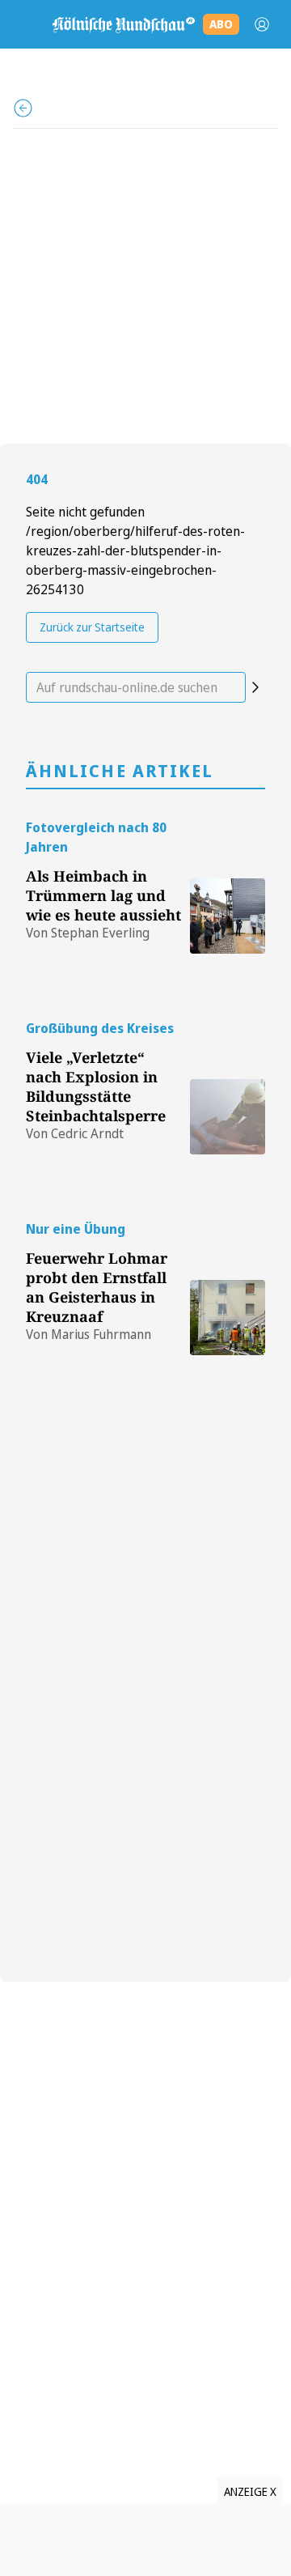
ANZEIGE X (250, 2491)
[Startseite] (123, 24)
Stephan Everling (100, 933)
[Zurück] (23, 108)
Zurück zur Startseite (92, 627)
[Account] (262, 24)
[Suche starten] (255, 687)
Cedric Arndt (87, 1133)
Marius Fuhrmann (101, 1334)
